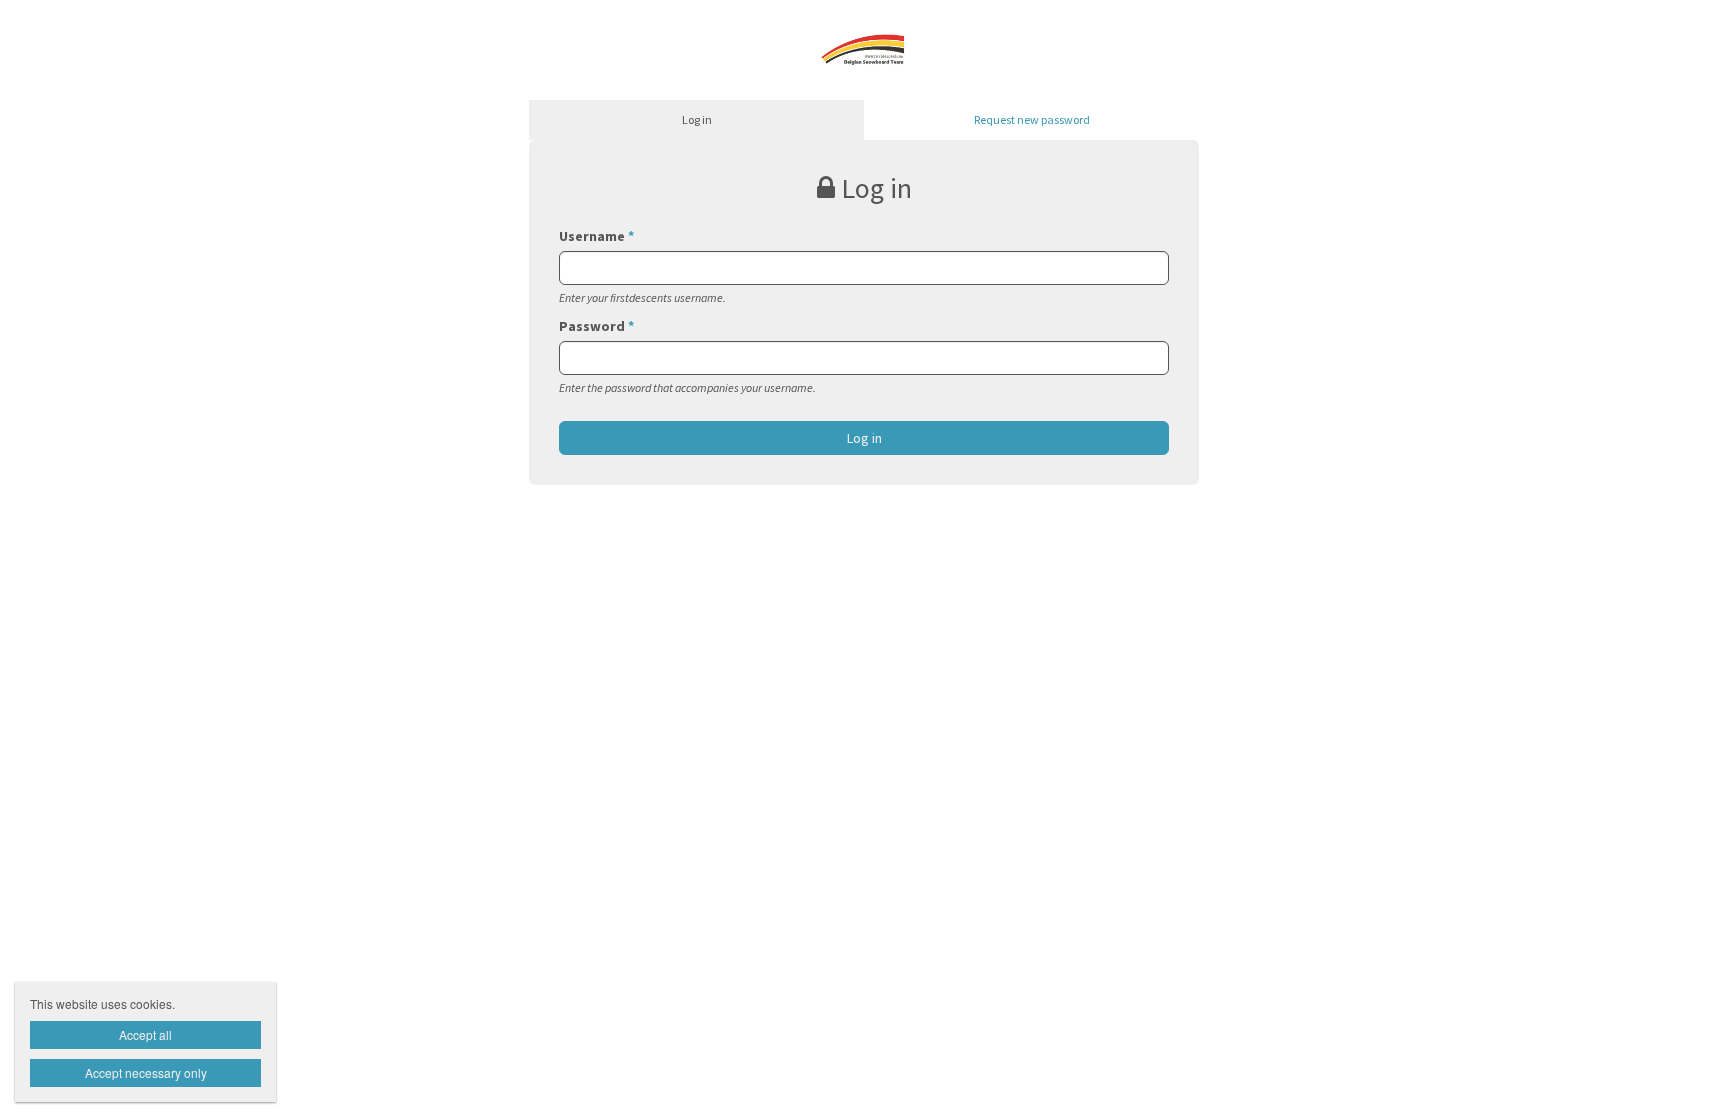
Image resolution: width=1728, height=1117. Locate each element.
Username (596, 236)
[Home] (864, 48)
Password (596, 326)
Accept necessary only (146, 1072)
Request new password (1032, 119)
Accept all (145, 1034)
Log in (697, 119)
